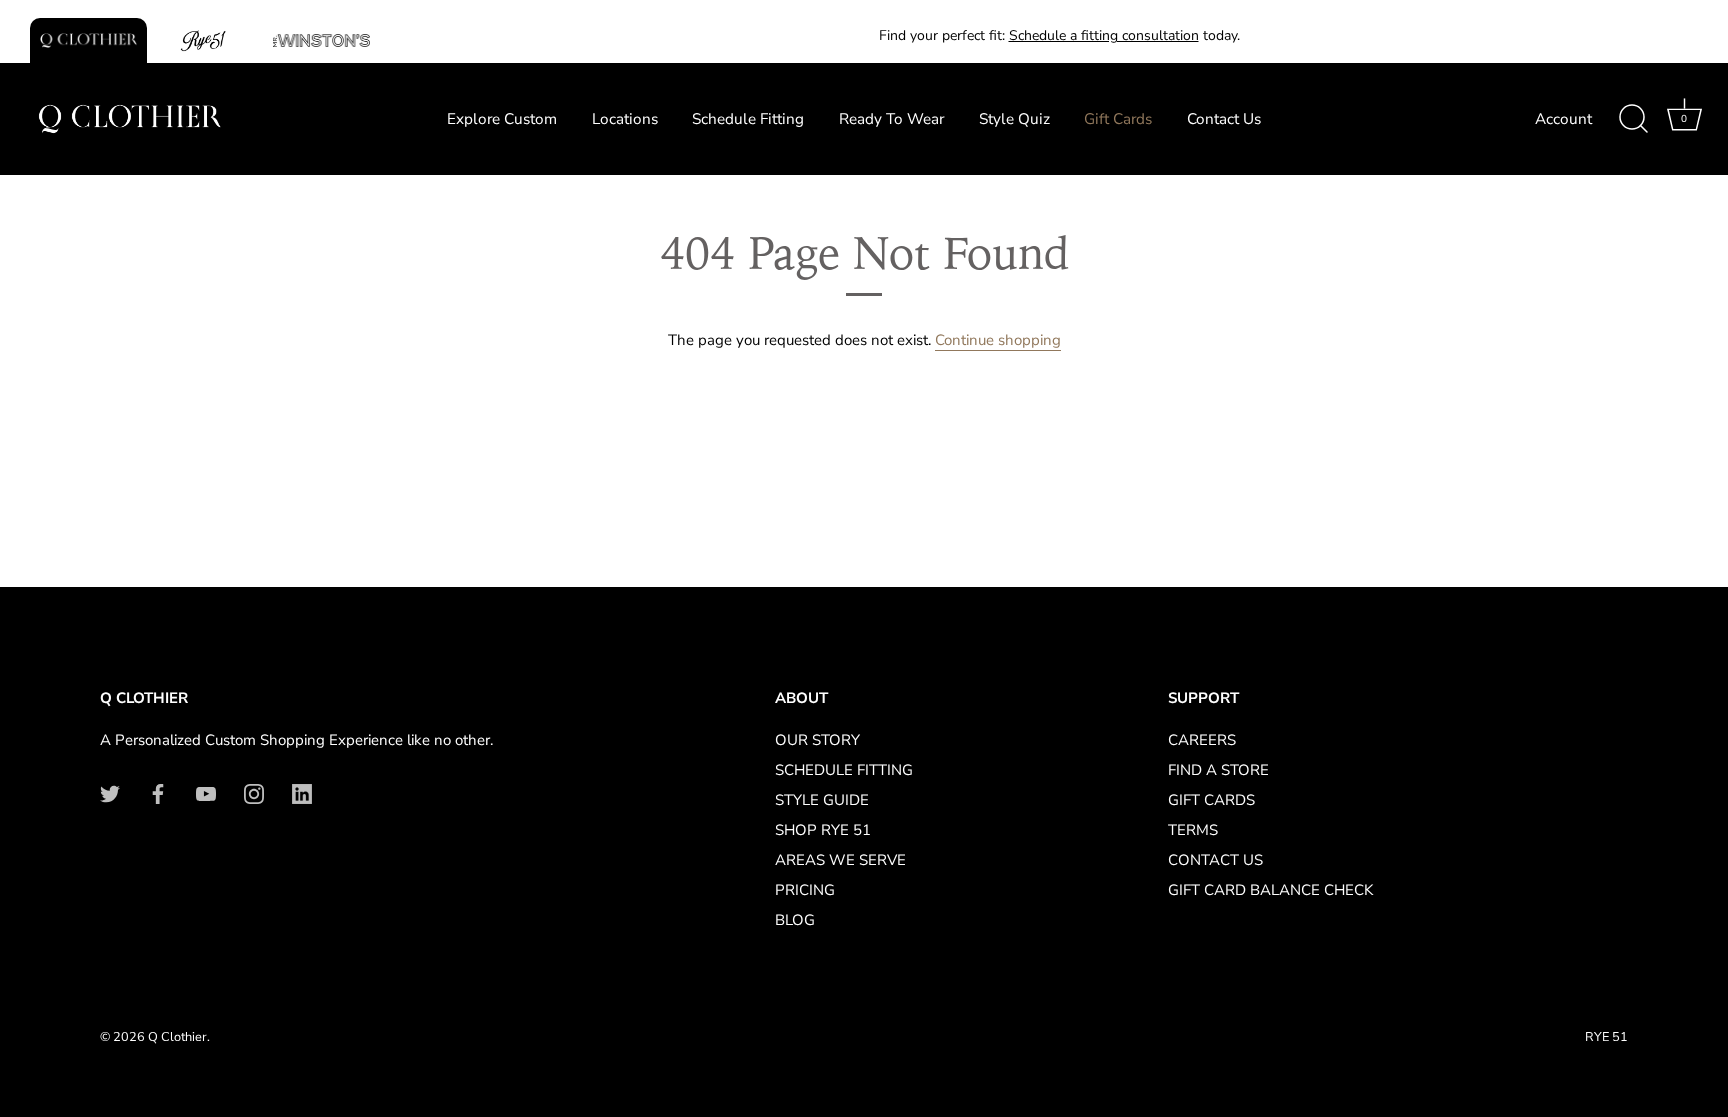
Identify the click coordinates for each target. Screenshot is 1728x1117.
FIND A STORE (1218, 770)
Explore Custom (502, 119)
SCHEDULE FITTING (844, 770)
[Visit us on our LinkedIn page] (302, 793)
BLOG (795, 920)
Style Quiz (1014, 119)
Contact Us (1224, 119)
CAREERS (1202, 740)
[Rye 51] (205, 40)
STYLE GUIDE (822, 800)
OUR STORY (817, 740)
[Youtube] (206, 793)
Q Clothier (177, 1037)
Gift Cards (1118, 119)
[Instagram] (254, 793)
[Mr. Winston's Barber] (321, 40)
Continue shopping (998, 340)
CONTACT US (1215, 860)
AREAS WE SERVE (840, 860)
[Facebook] (158, 793)
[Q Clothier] (88, 40)
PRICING (805, 890)
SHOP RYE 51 (823, 830)
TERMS (1193, 830)
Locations (625, 119)
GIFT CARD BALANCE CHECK (1270, 890)
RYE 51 (1606, 1037)
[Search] (1633, 119)
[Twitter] (110, 793)
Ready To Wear (891, 119)
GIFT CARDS (1211, 800)
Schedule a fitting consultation (1104, 35)
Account (1563, 119)
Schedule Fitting (748, 119)
